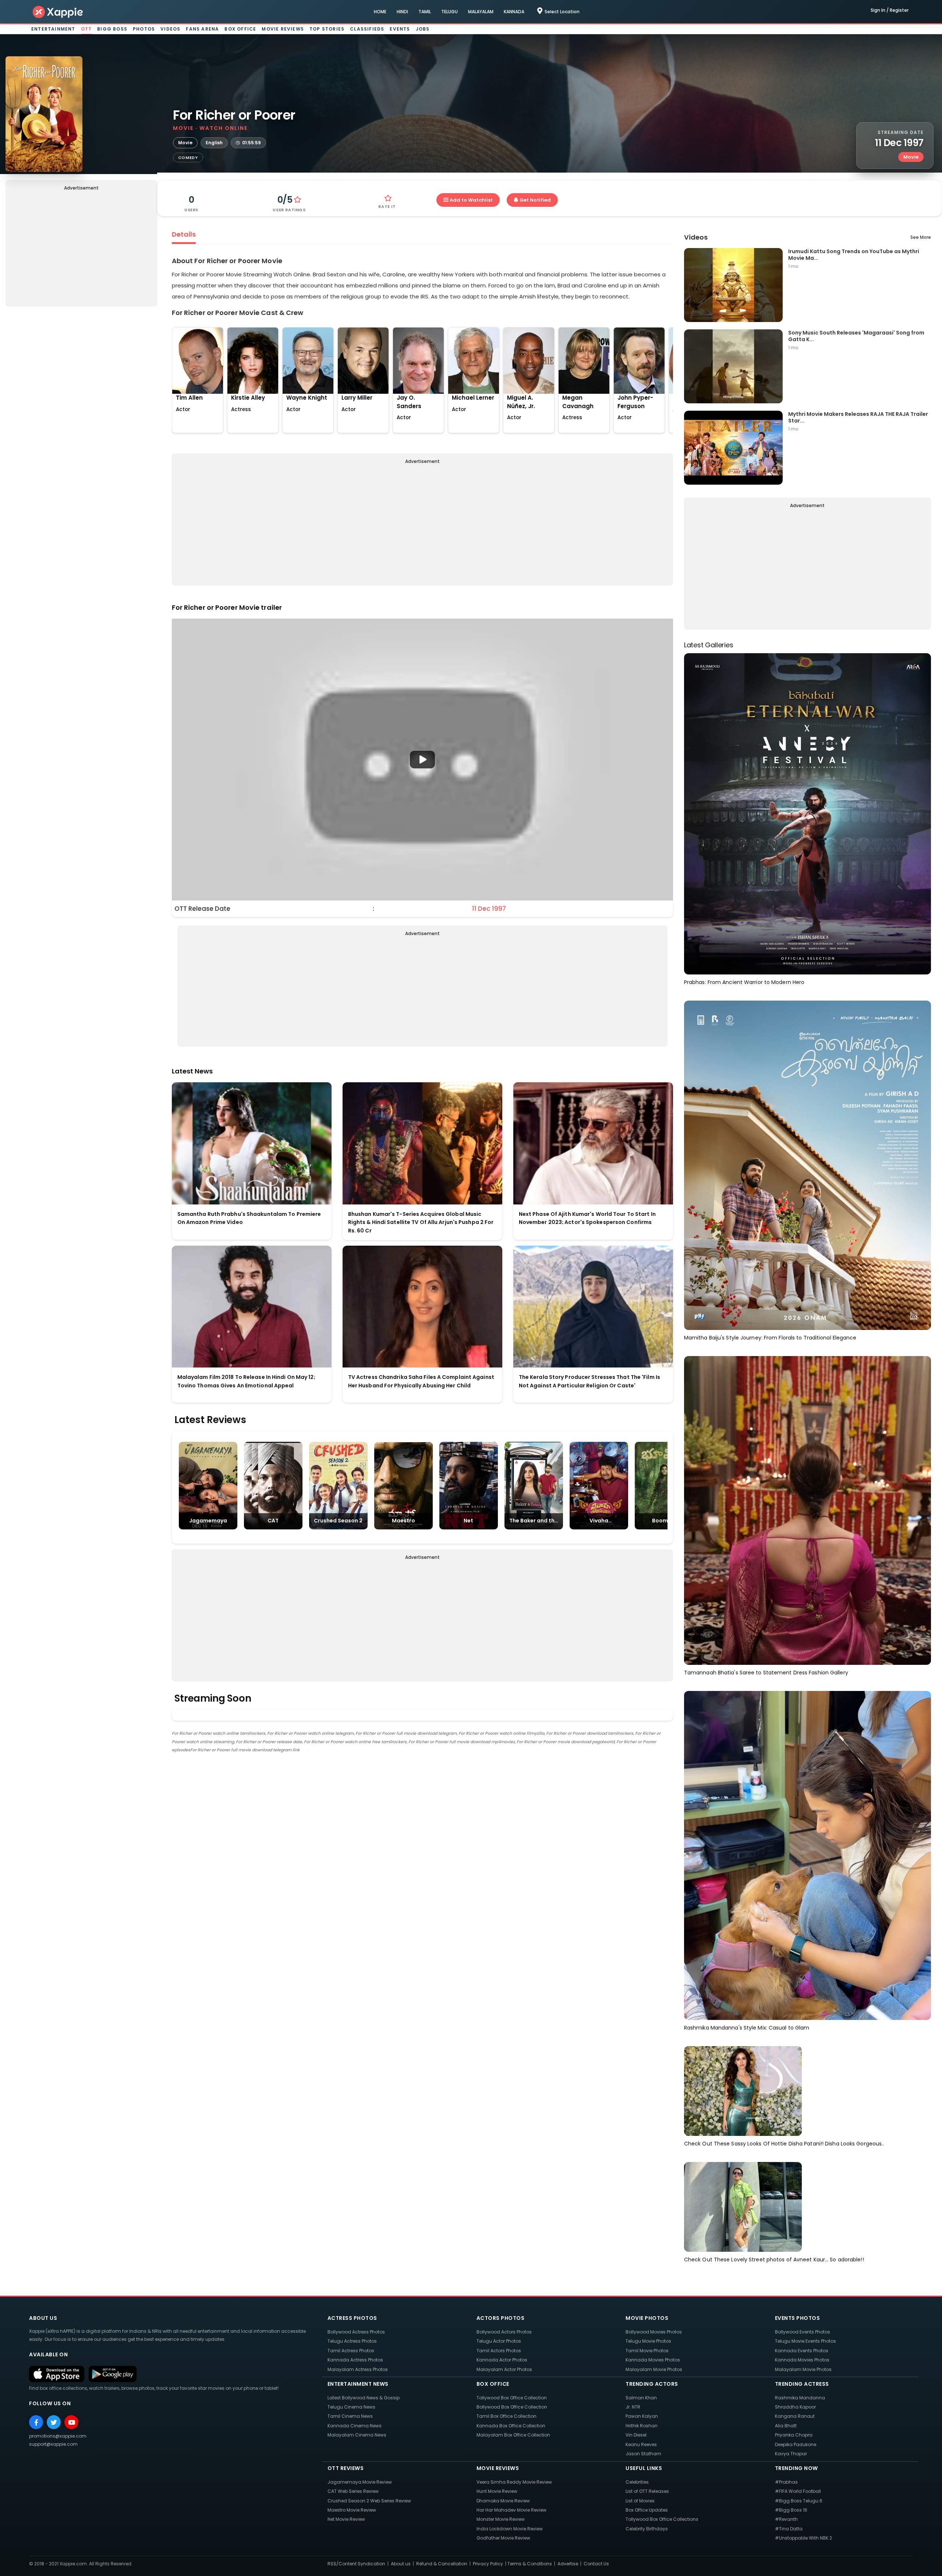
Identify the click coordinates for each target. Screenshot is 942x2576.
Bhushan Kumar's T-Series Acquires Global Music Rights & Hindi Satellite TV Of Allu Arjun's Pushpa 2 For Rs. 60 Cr (421, 1222)
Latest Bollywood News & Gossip (364, 2398)
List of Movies (640, 2501)
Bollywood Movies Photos (654, 2332)
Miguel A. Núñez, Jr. (521, 402)
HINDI (402, 12)
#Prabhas (786, 2482)
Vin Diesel (636, 2435)
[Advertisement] (81, 250)
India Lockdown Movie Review (510, 2529)
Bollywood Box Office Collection (512, 2407)
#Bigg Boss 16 (791, 2510)
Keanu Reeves (641, 2444)
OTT (86, 29)
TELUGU (449, 12)
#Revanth (786, 2519)
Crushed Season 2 (338, 1521)
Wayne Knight (307, 398)
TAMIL (425, 12)
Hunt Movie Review (497, 2491)
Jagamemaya (208, 1521)
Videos (170, 29)
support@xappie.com (53, 2444)
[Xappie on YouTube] (71, 2422)
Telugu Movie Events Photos (805, 2341)
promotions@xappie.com (58, 2436)
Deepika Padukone (796, 2444)
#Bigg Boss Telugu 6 (799, 2501)
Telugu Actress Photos (352, 2341)
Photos (144, 29)
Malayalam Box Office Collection (513, 2435)
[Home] (58, 12)
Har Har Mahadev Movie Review (511, 2510)
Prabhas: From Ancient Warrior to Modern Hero (744, 982)
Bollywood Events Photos (803, 2332)
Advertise (568, 2564)
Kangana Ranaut (795, 2416)
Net (468, 1521)
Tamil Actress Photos (351, 2351)
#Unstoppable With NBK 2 (803, 2538)
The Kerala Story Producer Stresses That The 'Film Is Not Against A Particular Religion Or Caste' (589, 1381)
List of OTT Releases (647, 2491)
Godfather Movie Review (503, 2538)
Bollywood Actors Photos (504, 2332)
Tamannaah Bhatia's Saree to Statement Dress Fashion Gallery (766, 1673)
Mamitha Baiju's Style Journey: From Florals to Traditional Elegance (770, 1338)
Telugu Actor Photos (499, 2341)
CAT (273, 1521)
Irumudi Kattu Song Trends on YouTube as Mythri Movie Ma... (854, 254)
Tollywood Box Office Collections (662, 2519)
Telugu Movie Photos (648, 2341)
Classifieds (367, 29)
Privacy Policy (488, 2564)
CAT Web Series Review (353, 2491)
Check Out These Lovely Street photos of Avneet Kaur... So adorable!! (774, 2260)
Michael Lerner (473, 398)
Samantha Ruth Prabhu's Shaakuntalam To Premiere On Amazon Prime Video (249, 1218)
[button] (422, 760)
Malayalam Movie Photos (654, 2369)
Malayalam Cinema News (357, 2435)
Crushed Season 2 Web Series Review (369, 2501)
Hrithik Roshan (642, 2426)
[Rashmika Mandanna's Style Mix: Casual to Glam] (808, 1855)
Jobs (423, 29)
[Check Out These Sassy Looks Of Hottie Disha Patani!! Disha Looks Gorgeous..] (743, 2091)
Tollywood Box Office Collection (512, 2398)
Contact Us (596, 2564)
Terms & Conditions (530, 2564)
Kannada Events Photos (802, 2351)
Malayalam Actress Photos (358, 2369)
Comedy (188, 158)
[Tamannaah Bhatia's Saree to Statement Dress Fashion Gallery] (808, 1510)
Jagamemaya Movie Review (360, 2482)
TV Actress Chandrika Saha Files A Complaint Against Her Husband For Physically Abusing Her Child (421, 1381)
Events (400, 29)
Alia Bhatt (786, 2426)
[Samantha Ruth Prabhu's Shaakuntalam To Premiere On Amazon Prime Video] (252, 1143)
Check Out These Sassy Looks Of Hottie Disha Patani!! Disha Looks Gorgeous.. (784, 2144)
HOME (380, 12)
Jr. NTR (633, 2407)
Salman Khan (641, 2398)
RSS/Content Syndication (356, 2564)
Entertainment (53, 29)
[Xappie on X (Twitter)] (54, 2422)
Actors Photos (501, 2318)
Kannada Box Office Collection (511, 2426)
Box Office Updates (647, 2510)
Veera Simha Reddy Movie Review (514, 2482)
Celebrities (637, 2482)
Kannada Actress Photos (355, 2360)
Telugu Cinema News (351, 2407)
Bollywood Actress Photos (356, 2332)
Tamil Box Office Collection (507, 2416)
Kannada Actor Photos (502, 2360)
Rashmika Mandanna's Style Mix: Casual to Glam (747, 2028)
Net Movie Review (346, 2519)
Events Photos (798, 2318)
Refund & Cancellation (442, 2564)
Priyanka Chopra (794, 2435)
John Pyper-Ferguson (635, 402)
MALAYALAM (481, 12)
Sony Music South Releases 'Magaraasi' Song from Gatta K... (856, 336)
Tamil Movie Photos (647, 2351)
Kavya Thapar (791, 2454)
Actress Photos (352, 2318)
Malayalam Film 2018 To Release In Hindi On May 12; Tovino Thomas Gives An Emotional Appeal (246, 1381)
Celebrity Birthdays (647, 2529)
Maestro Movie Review (352, 2510)
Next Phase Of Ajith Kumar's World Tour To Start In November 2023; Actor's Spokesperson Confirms (587, 1218)
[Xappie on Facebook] (36, 2422)
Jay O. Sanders (409, 402)
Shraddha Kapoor (795, 2407)
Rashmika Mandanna (800, 2398)
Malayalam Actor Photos (504, 2369)
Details (184, 234)
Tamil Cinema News (350, 2416)
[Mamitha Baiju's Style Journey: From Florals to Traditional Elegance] (808, 1165)
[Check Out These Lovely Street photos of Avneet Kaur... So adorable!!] (743, 2207)
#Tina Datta (789, 2529)
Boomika (664, 1521)
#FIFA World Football (798, 2491)
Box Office (240, 29)
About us (401, 2564)
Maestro (403, 1521)
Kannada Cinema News (355, 2426)
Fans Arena (202, 29)
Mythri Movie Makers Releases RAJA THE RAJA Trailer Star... (858, 417)
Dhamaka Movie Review (503, 2501)
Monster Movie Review (501, 2519)
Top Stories (327, 29)
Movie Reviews (283, 29)
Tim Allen (189, 398)
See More (921, 237)
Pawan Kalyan (642, 2416)
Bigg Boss (112, 29)
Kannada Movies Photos (653, 2360)
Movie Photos (647, 2318)
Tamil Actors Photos (499, 2351)
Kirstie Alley (248, 398)
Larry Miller (357, 398)
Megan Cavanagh (578, 402)
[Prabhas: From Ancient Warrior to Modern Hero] (808, 813)
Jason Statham (643, 2454)
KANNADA (514, 12)
